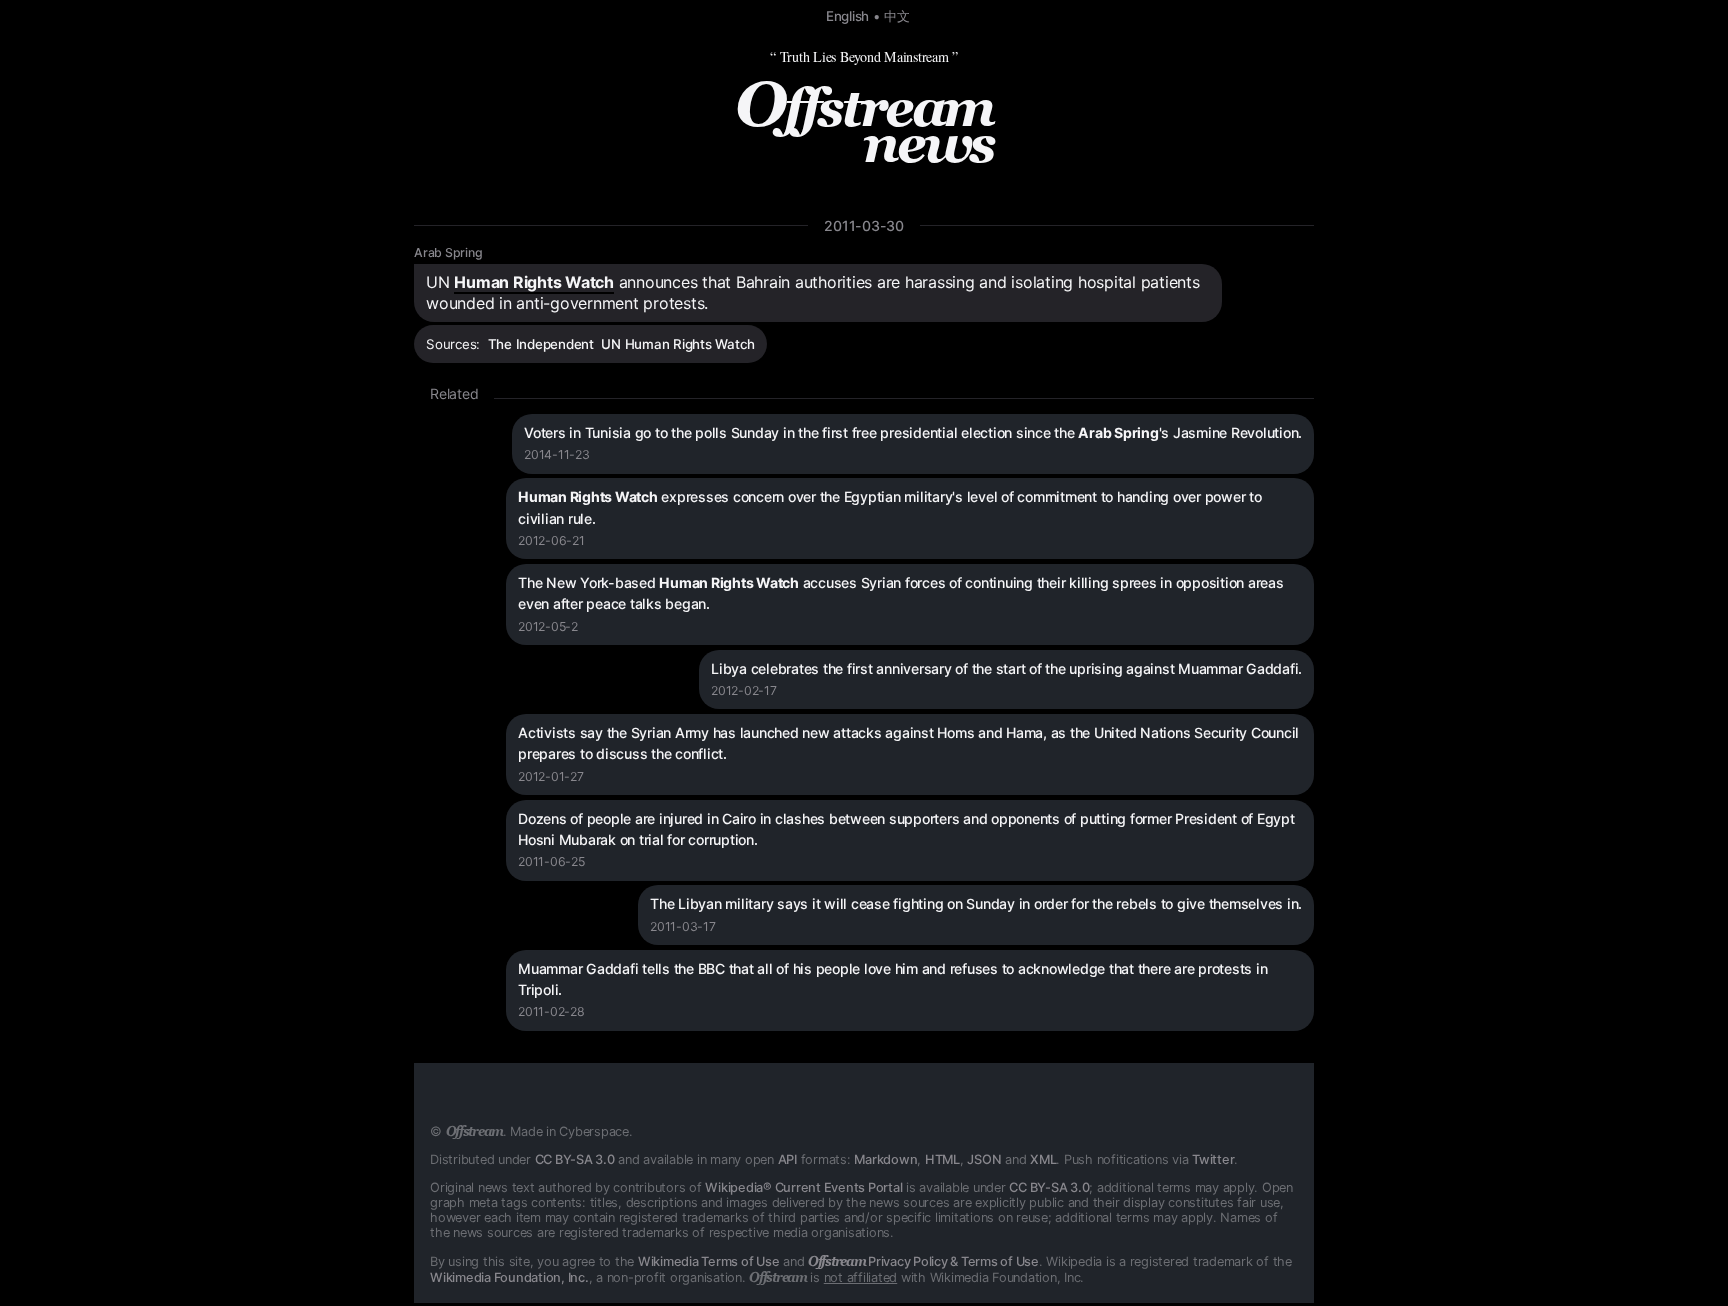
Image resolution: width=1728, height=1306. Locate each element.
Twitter (1213, 1159)
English (847, 16)
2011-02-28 (551, 1011)
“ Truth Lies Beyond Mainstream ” (864, 56)
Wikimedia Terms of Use (709, 1261)
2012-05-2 (548, 626)
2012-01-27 (551, 776)
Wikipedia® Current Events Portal (803, 1187)
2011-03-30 (864, 225)
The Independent (541, 344)
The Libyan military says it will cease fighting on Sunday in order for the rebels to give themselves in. (976, 903)
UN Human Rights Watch (678, 344)
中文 (897, 16)
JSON (984, 1159)
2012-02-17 (744, 690)
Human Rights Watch (534, 282)
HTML (942, 1159)
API (787, 1159)
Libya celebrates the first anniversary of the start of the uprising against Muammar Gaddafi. (1006, 668)
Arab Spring (448, 252)
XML (1043, 1159)
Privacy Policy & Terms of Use (923, 1261)
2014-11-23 (557, 454)
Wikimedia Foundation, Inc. (509, 1277)
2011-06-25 (551, 861)
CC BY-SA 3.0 (575, 1159)
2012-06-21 (551, 540)
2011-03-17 (683, 926)
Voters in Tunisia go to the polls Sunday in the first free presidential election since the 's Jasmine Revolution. (913, 432)
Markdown (885, 1159)
